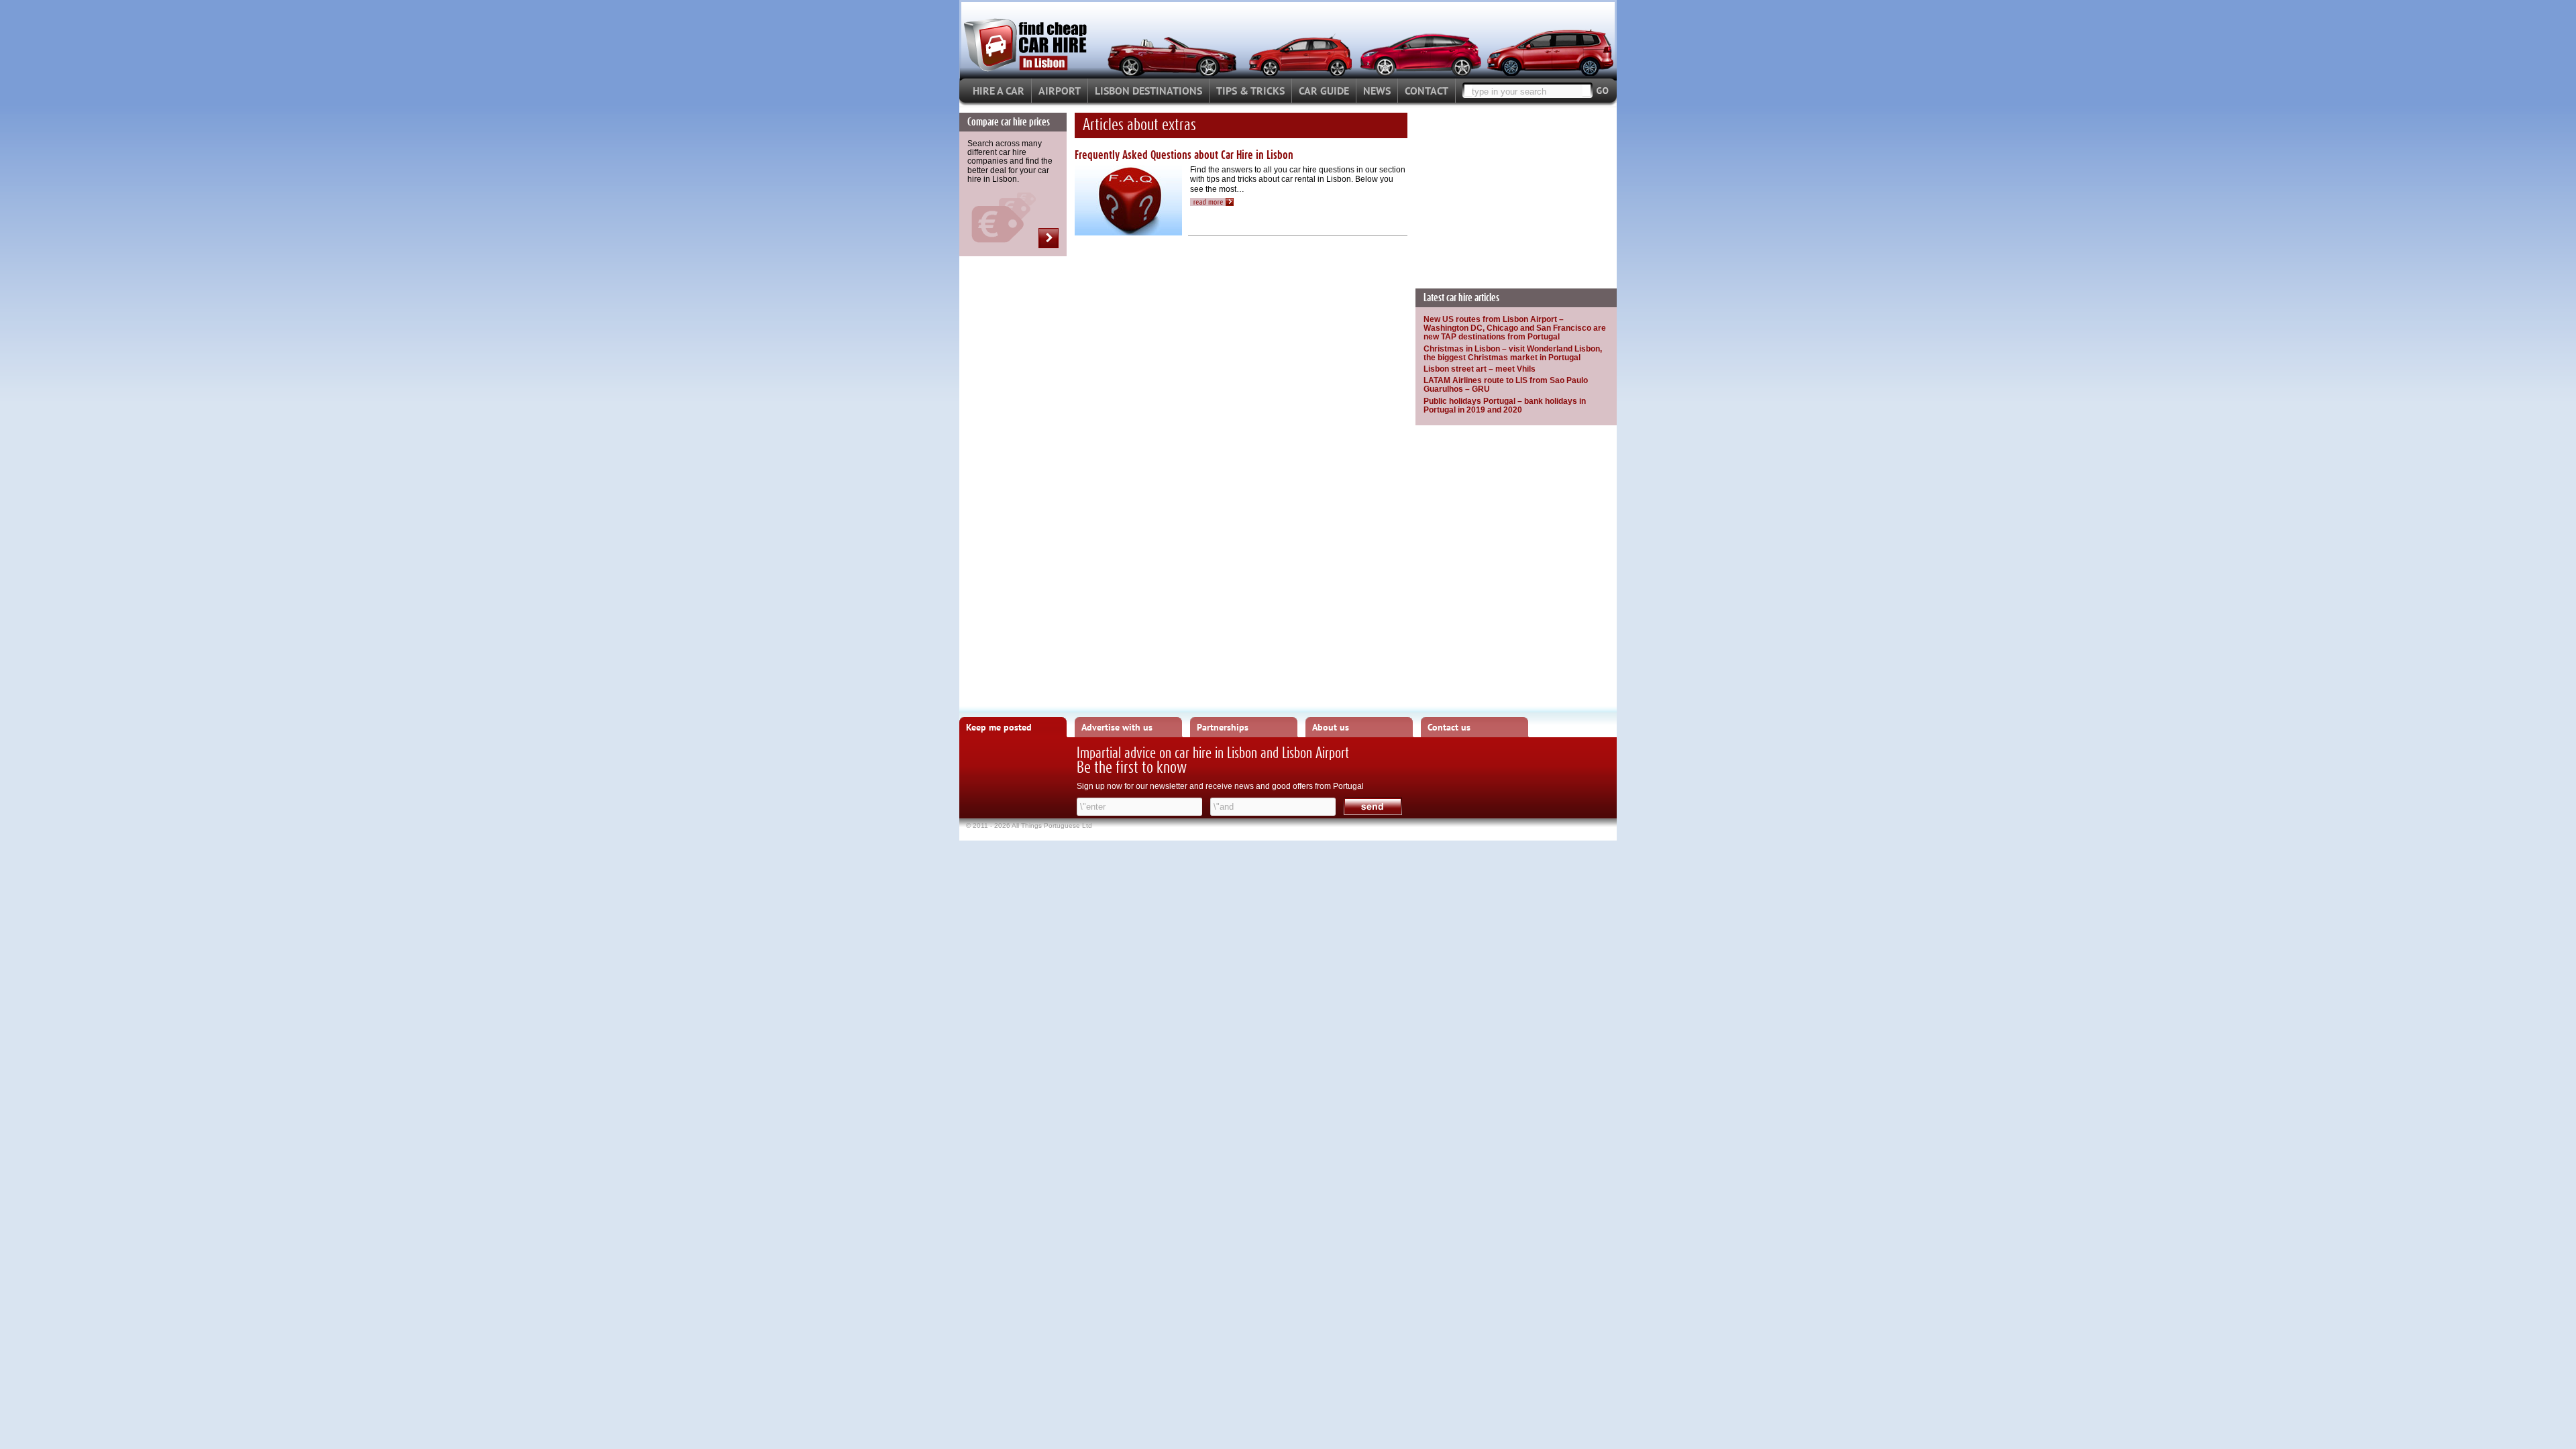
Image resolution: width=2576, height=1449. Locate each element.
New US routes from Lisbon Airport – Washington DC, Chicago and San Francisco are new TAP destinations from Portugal (1515, 328)
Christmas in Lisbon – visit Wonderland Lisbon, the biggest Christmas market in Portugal (1513, 353)
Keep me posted (999, 727)
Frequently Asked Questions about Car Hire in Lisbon (1184, 156)
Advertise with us (1117, 727)
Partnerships (1223, 727)
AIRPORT (1060, 91)
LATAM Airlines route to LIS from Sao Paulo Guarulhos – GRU (1506, 385)
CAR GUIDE (1324, 91)
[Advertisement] (1516, 197)
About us (1331, 727)
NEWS (1377, 91)
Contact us (1449, 727)
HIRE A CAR (999, 91)
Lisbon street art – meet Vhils (1480, 369)
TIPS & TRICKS (1250, 91)
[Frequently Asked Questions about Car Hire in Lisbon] (1216, 199)
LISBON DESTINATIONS (1148, 91)
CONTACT (1427, 91)
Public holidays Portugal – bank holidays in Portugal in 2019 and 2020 (1505, 406)
